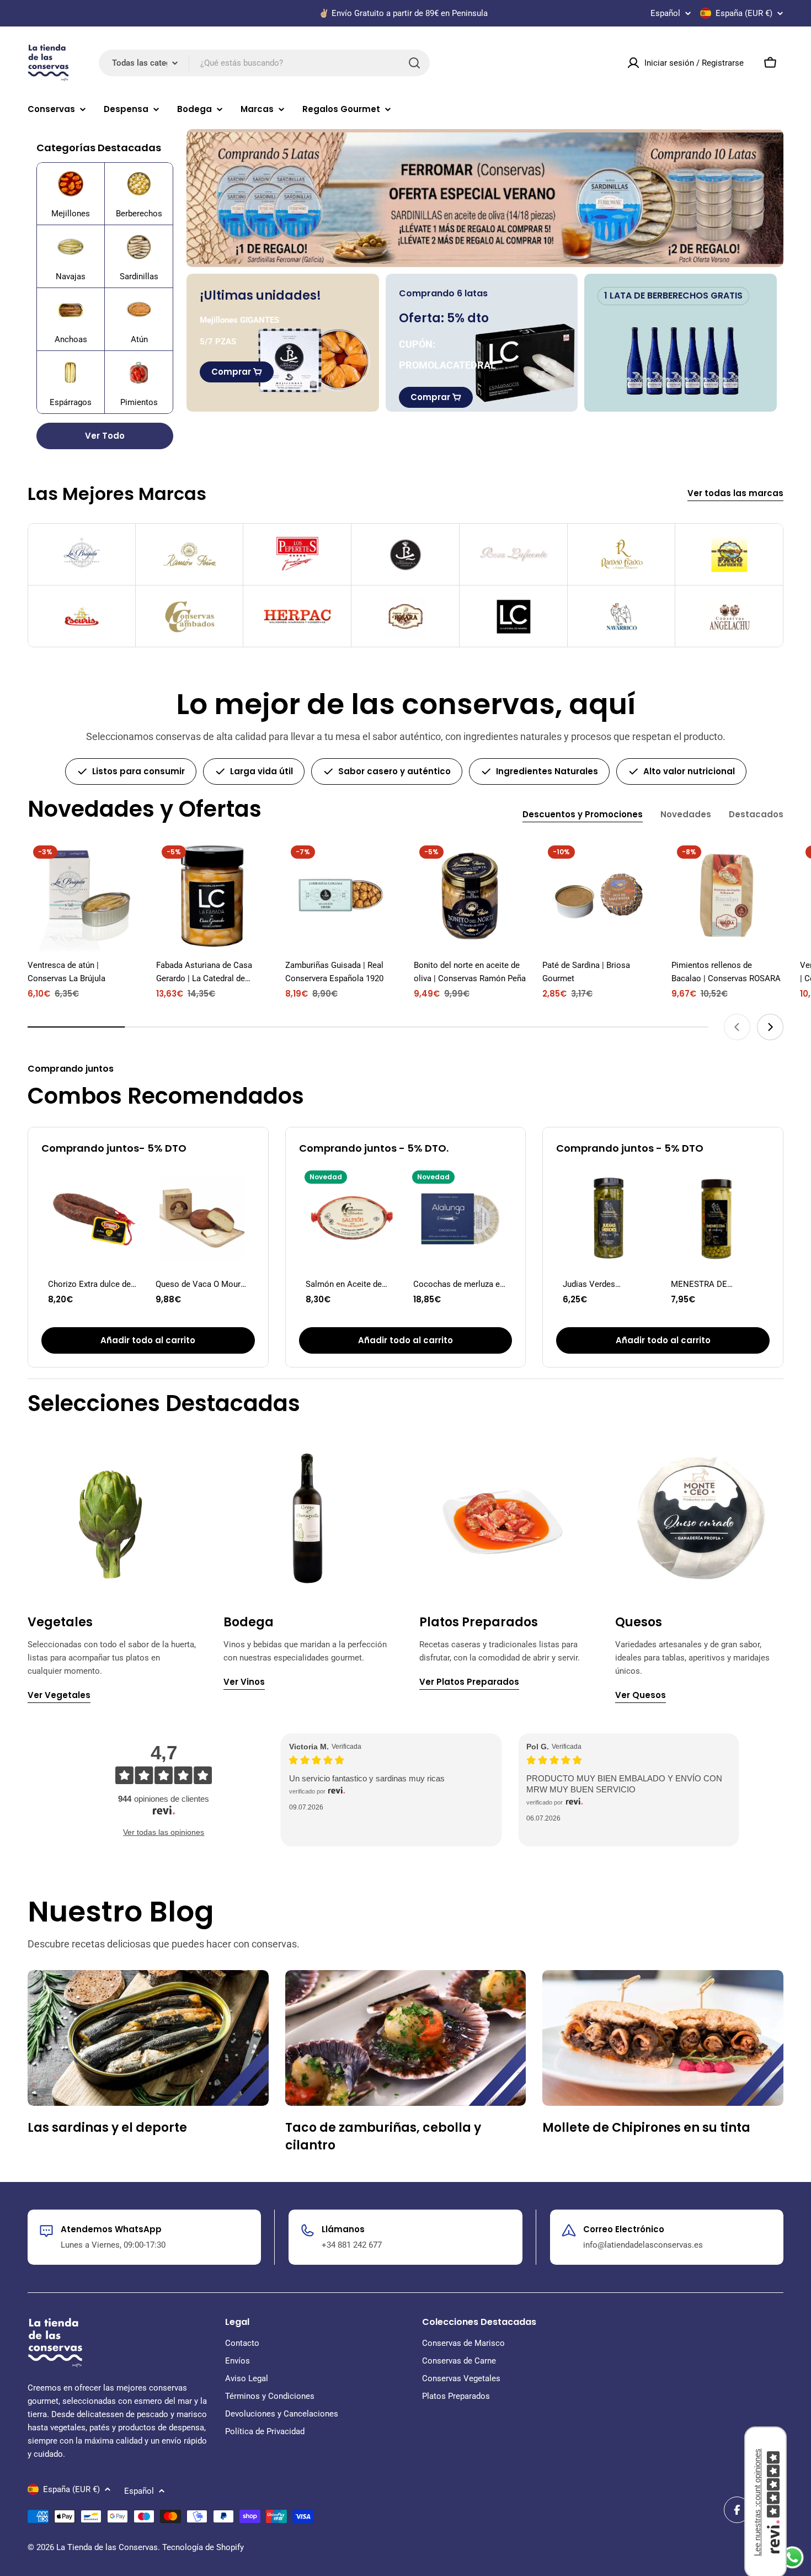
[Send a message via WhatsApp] (793, 2558)
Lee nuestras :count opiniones (757, 2502)
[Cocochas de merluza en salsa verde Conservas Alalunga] (459, 1218)
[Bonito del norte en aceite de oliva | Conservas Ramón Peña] (470, 896)
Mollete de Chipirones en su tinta (646, 2128)
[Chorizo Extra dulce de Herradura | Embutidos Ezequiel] (94, 1218)
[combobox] (264, 63)
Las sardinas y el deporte (107, 2128)
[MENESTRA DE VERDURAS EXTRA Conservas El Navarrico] (717, 1218)
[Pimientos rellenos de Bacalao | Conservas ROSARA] (727, 896)
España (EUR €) (744, 13)
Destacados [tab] (756, 814)
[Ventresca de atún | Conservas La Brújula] (84, 896)
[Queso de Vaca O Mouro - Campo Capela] (202, 1218)
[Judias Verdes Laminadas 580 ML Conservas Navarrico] (609, 1218)
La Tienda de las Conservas (107, 2547)
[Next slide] (770, 1027)
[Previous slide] (737, 1027)
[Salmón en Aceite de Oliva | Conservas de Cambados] (352, 1218)
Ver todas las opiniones (164, 1832)
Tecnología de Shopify (203, 2547)
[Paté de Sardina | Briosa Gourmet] (598, 896)
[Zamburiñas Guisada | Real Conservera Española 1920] (341, 896)
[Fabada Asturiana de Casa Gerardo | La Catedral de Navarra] (212, 896)
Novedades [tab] (686, 814)
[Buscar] (414, 63)
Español (665, 14)
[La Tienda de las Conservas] (485, 198)
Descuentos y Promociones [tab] (583, 814)
